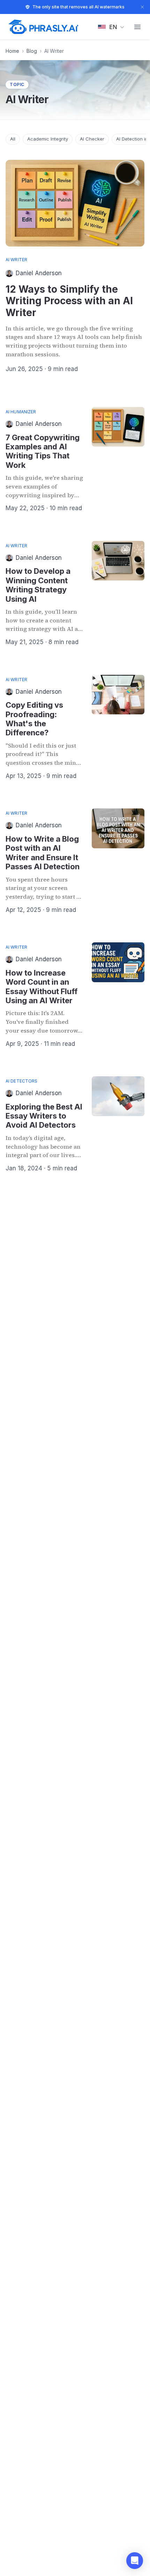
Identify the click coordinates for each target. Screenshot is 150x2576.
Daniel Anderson (39, 273)
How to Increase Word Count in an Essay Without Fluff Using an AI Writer (42, 987)
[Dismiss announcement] (142, 7)
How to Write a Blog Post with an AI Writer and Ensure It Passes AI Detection (43, 853)
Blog (32, 51)
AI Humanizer (21, 412)
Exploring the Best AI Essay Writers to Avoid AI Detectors (44, 1116)
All (13, 139)
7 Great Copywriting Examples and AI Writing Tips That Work (43, 451)
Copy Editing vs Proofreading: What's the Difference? (34, 719)
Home (12, 51)
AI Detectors (21, 1081)
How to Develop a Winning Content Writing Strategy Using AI (38, 585)
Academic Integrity (48, 139)
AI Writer (16, 260)
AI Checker (92, 139)
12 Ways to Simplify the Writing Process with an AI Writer (69, 301)
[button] (135, 2561)
